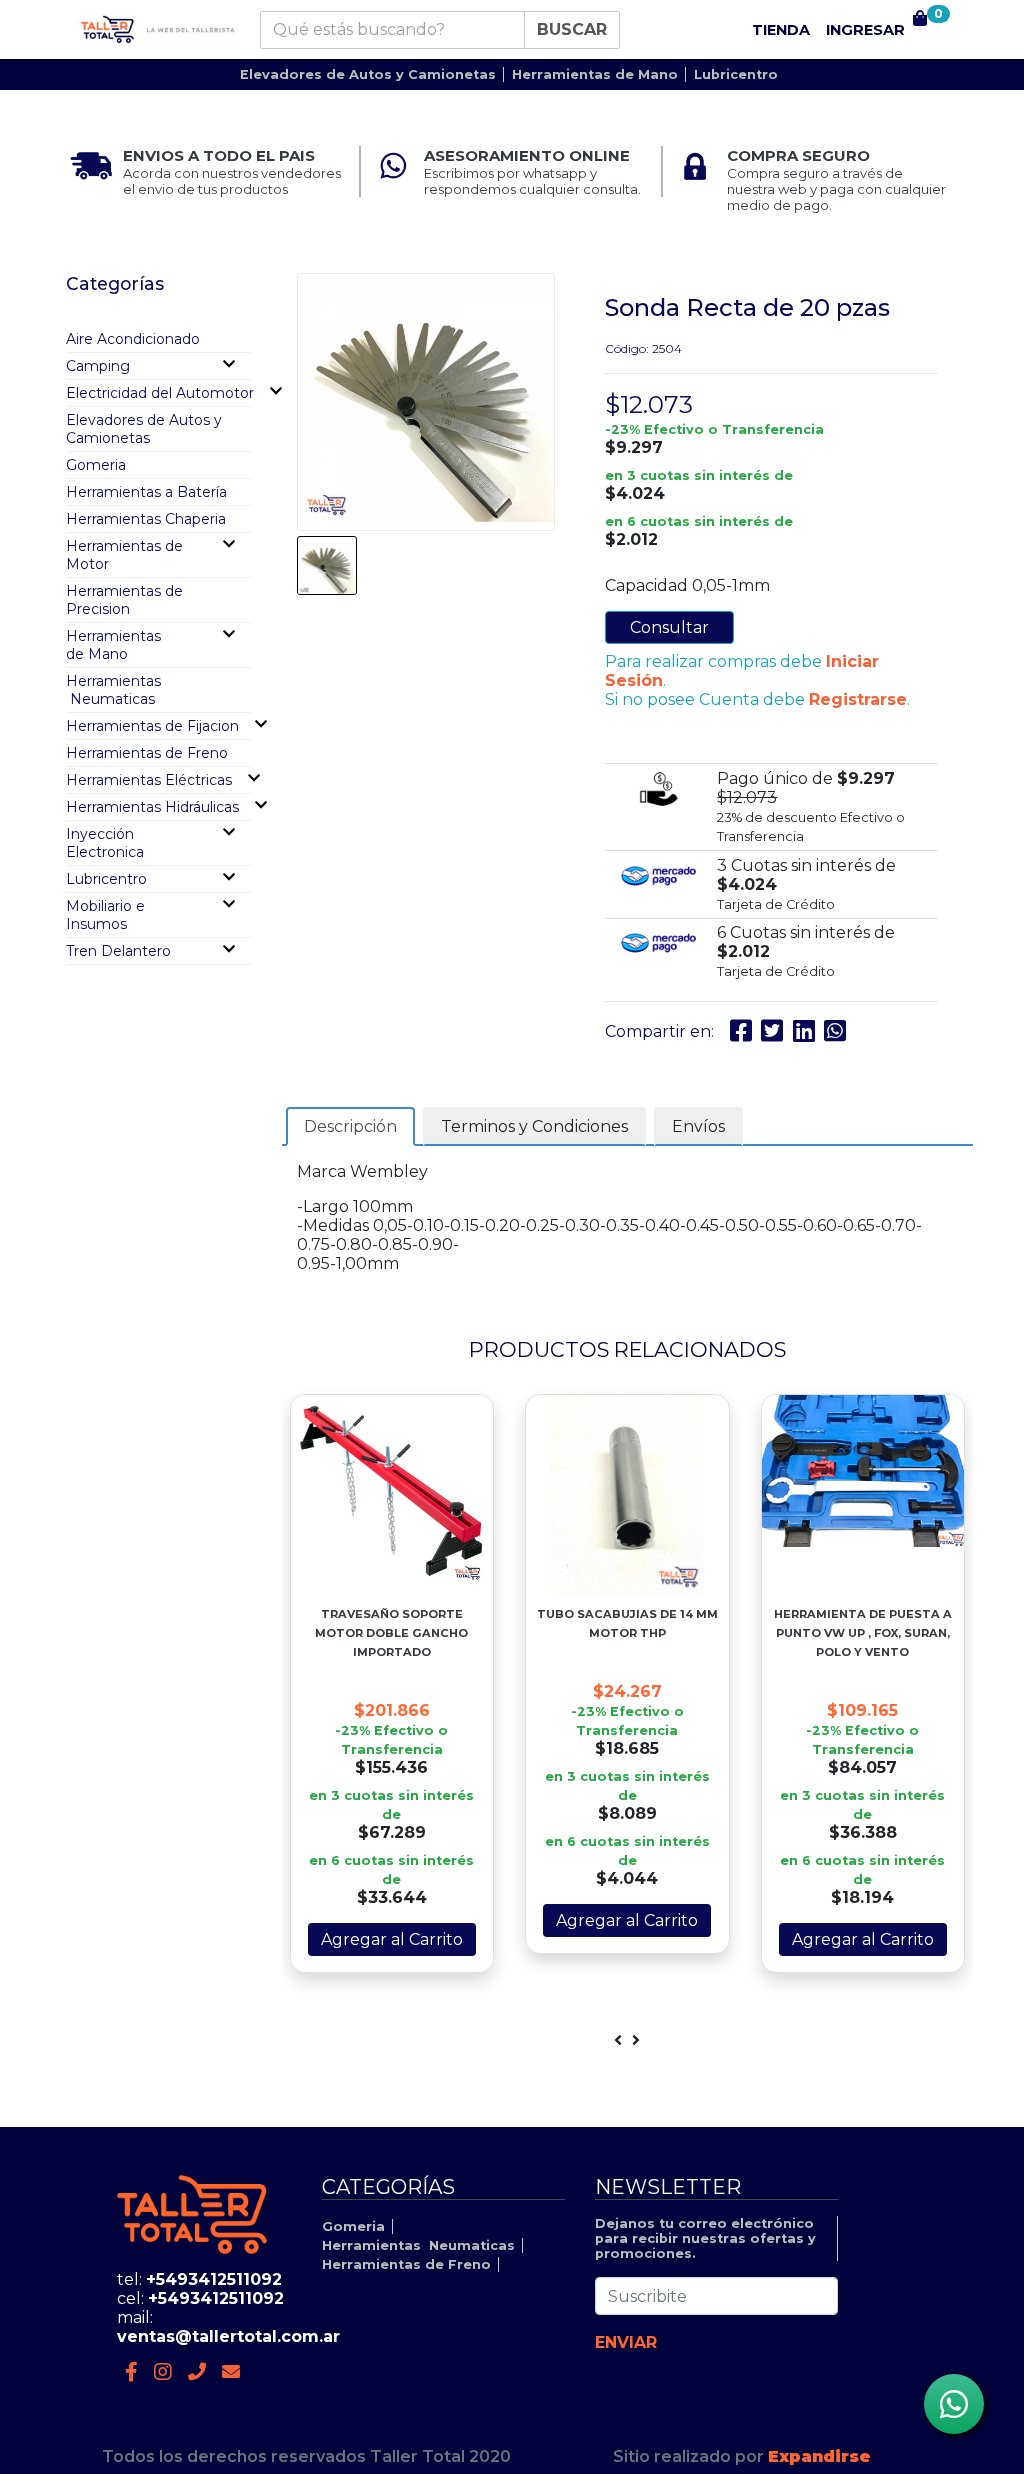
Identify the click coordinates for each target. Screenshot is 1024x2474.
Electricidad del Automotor (160, 393)
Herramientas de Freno (147, 753)
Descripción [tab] (350, 1126)
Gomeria (96, 465)
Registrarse (858, 699)
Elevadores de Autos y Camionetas (368, 74)
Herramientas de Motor (124, 555)
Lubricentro (736, 74)
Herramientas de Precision (124, 600)
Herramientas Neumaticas (113, 690)
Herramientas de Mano (595, 74)
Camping (98, 366)
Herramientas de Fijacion (152, 726)
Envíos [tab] (698, 1126)
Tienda (781, 30)
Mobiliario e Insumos (105, 915)
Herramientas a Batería (146, 492)
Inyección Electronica (105, 843)
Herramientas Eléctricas (149, 780)
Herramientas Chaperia (146, 519)
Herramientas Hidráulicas (152, 807)
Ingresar (865, 30)
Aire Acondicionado (133, 339)
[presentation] (618, 2040)
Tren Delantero (118, 951)
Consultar (669, 627)
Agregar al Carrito (392, 1939)
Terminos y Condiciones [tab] (534, 1126)
